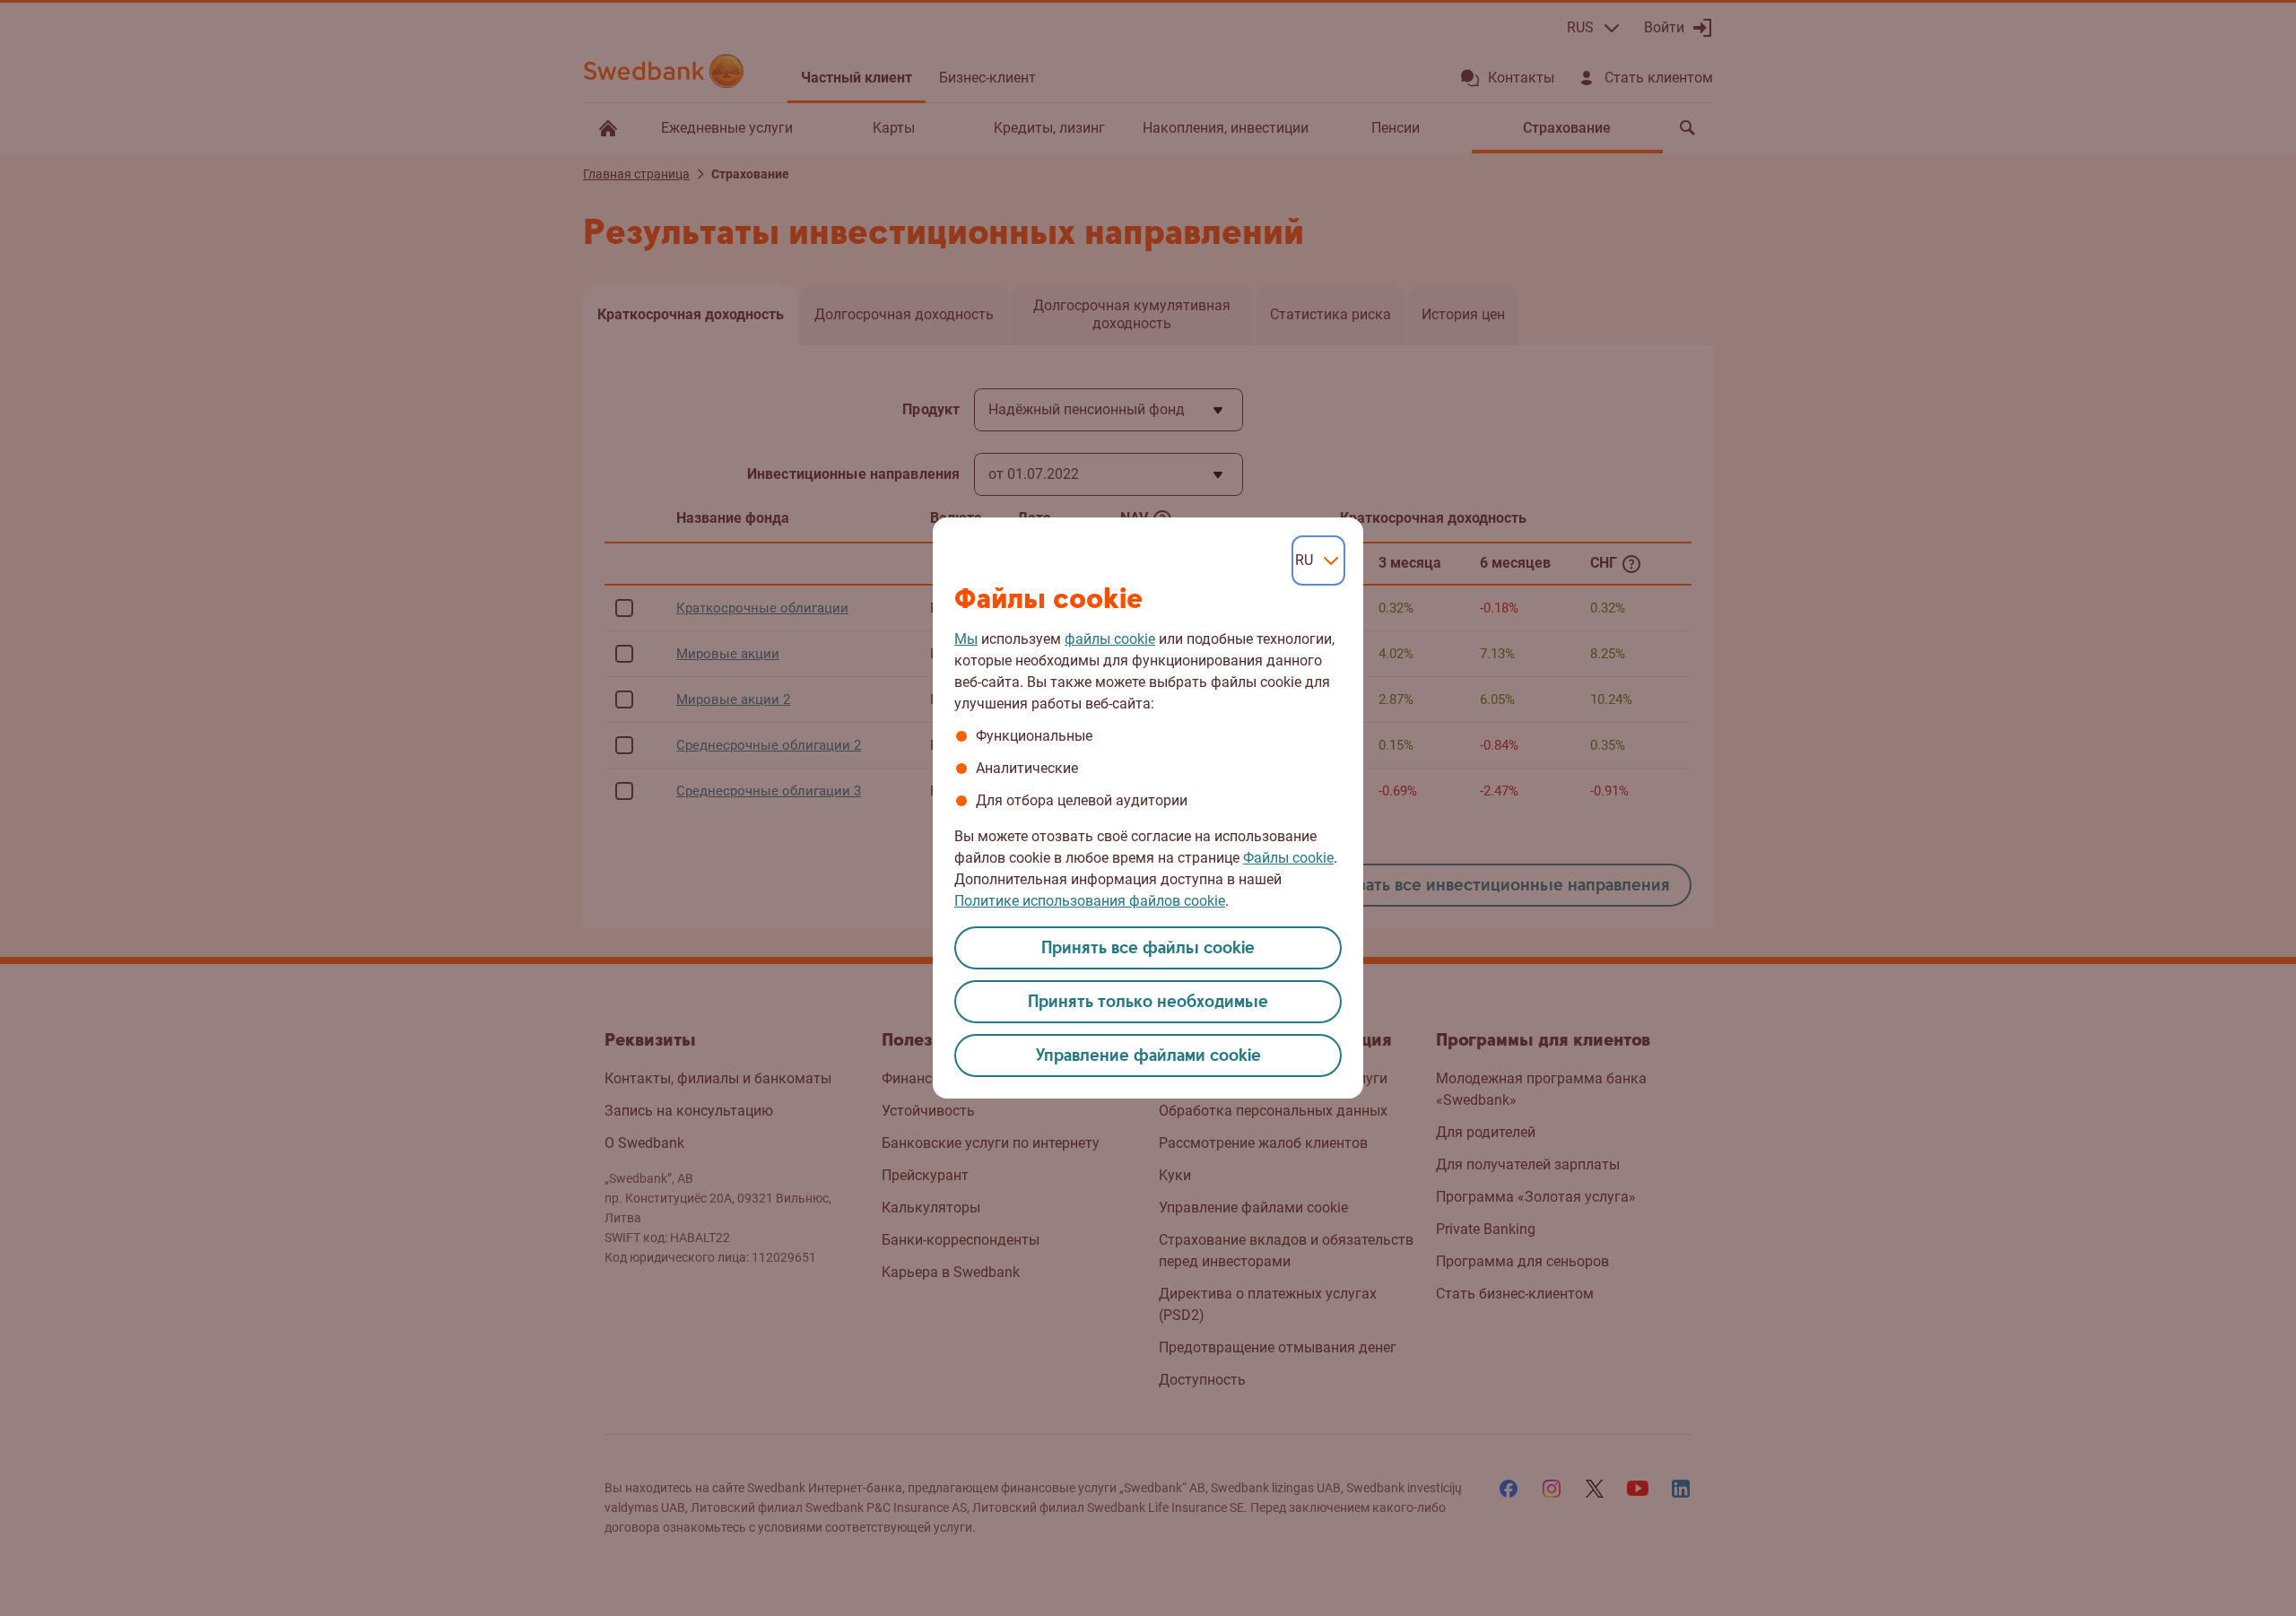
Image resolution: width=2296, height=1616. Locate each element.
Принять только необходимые (1148, 1002)
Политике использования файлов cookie (1090, 901)
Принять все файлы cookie (1148, 948)
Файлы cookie (1288, 858)
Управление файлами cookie (1148, 1056)
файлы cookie (1110, 639)
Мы (966, 639)
